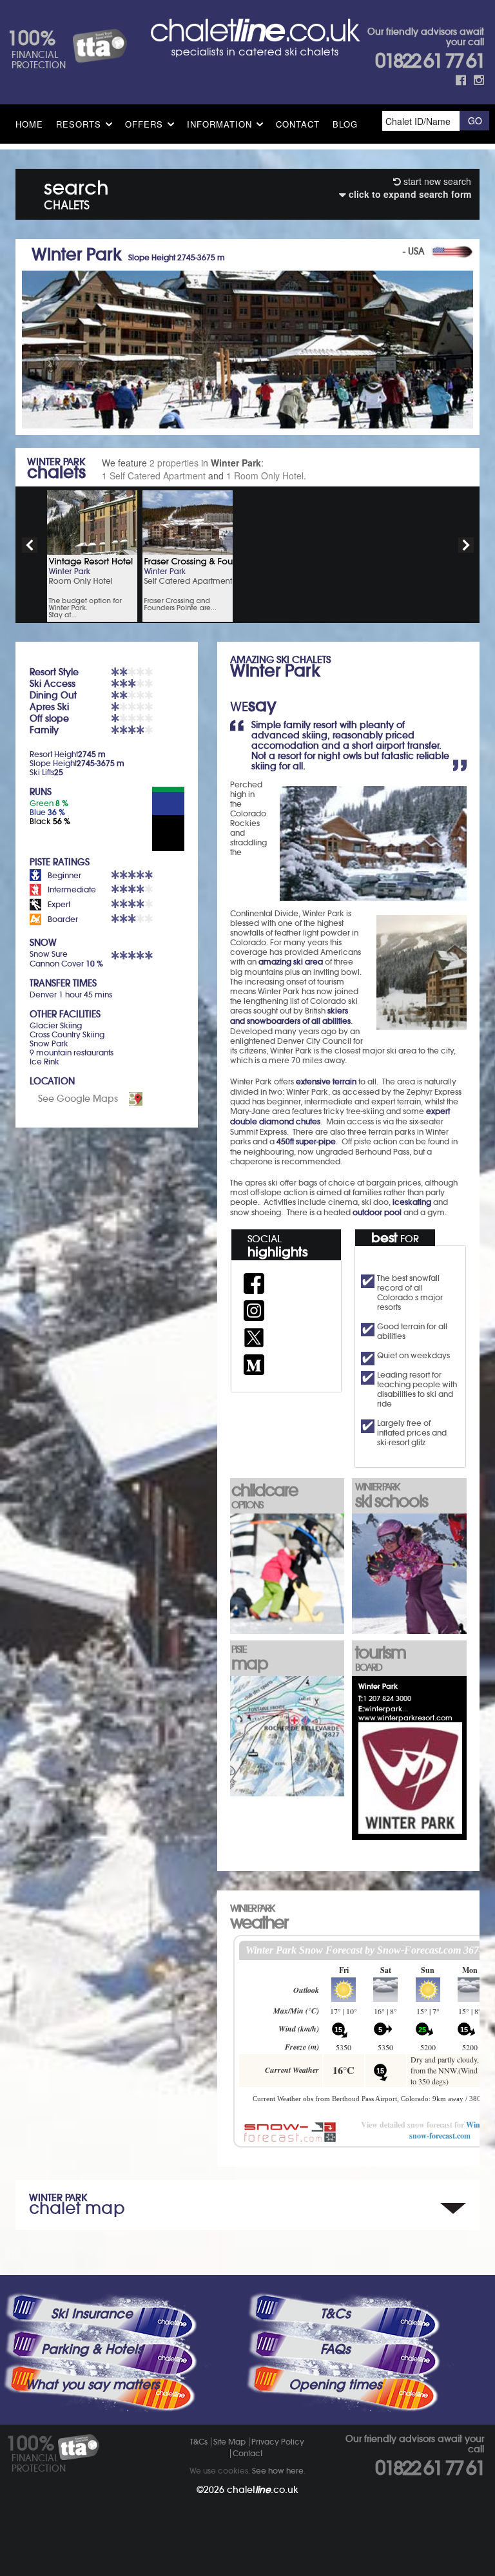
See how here (278, 2471)
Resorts (79, 124)
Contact (298, 124)
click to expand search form (409, 194)
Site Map (229, 2442)
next (466, 545)
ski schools (391, 1496)
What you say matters (92, 2385)
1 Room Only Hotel (265, 476)
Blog (345, 124)
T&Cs (335, 2314)
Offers (144, 124)
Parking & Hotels (92, 2349)
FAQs (335, 2349)
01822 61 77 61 (430, 61)
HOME (29, 124)
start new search (436, 181)
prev (30, 545)
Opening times (335, 2385)
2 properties (174, 463)
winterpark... (386, 1709)
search (76, 192)
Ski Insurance (92, 2314)
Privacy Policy (278, 2442)
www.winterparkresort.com (405, 1718)
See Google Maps (78, 1099)
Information (219, 124)
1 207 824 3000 (387, 1698)
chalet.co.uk (263, 2490)
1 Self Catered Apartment (154, 476)
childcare (265, 1495)
